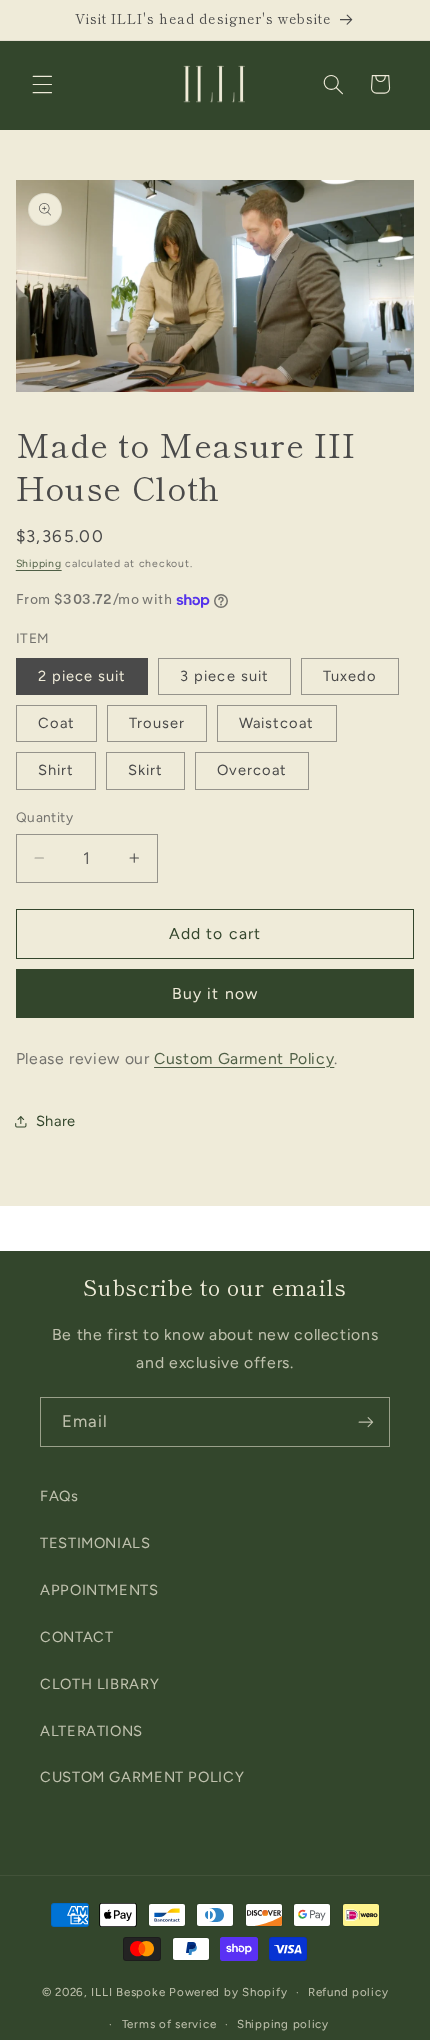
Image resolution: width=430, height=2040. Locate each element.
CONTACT (76, 1637)
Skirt (145, 770)
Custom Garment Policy (244, 1058)
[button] (42, 84)
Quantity (44, 817)
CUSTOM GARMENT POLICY (142, 1777)
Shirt (56, 770)
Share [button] (56, 1121)
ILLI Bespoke (128, 1992)
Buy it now (215, 993)
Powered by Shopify (228, 1992)
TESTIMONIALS (95, 1543)
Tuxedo (350, 676)
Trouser (157, 723)
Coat (56, 723)
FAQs (59, 1496)
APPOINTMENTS (99, 1590)
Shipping (39, 563)
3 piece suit (224, 676)
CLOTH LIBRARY (99, 1684)
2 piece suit (82, 676)
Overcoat (252, 770)
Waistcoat (276, 723)
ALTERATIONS (91, 1731)
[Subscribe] (366, 1421)
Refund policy (348, 1992)
